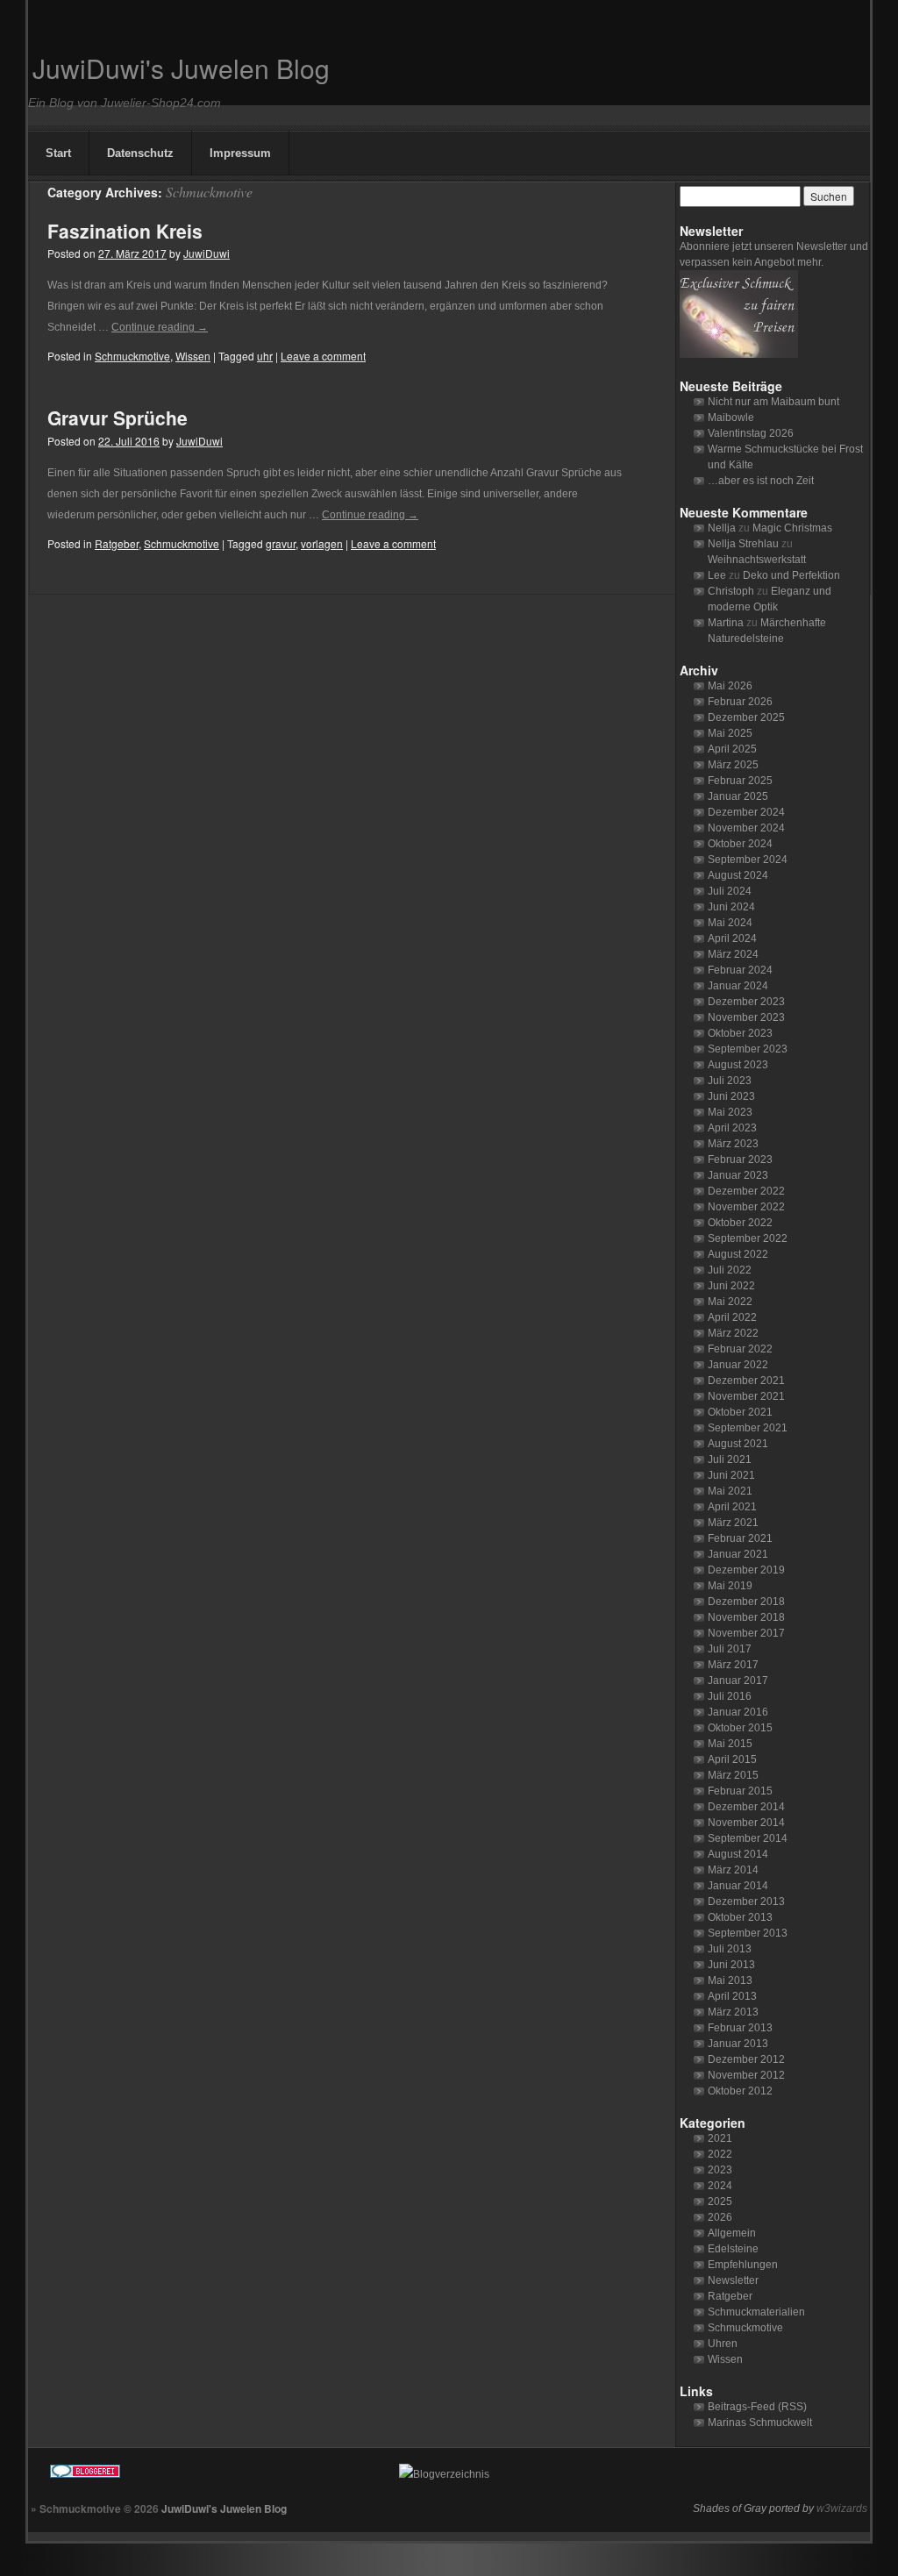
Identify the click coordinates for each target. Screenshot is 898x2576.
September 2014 (748, 1838)
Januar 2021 (738, 1554)
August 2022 (738, 1254)
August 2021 (738, 1444)
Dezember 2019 (746, 1570)
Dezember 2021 (746, 1381)
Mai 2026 (730, 686)
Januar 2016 (738, 1712)
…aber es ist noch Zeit (761, 481)
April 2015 (732, 1759)
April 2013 (732, 1996)
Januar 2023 (738, 1175)
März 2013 (733, 2012)
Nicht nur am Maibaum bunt (773, 402)
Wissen (193, 356)
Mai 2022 (730, 1302)
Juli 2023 (730, 1081)
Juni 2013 (731, 1965)
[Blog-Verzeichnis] (208, 2474)
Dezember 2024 (746, 812)
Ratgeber (117, 543)
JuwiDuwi (207, 253)
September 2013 (748, 1933)
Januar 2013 (738, 2044)
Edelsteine (733, 2249)
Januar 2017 (738, 1680)
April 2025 (732, 749)
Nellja (722, 528)
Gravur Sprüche (118, 417)
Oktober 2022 (740, 1223)
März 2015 (733, 1775)
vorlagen (322, 543)
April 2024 (732, 938)
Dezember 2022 (746, 1191)
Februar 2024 (740, 970)
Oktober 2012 (740, 2091)
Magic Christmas (792, 528)
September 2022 (748, 1238)
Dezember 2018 (746, 1602)
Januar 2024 (738, 986)
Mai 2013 (730, 1980)
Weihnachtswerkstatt (757, 560)
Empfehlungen (743, 2265)
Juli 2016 (730, 1696)
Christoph (731, 591)
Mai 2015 (730, 1744)
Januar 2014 (738, 1886)
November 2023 (746, 1017)
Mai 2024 (730, 923)
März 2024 (733, 954)
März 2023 (733, 1144)
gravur (281, 543)
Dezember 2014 (746, 1807)
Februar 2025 (740, 781)
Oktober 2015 (740, 1728)
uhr (265, 356)
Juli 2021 (730, 1459)
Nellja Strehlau (743, 544)
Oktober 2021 (740, 1412)
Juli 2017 (730, 1649)
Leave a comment (323, 356)
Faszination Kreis (125, 231)
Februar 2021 (740, 1538)
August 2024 (738, 875)
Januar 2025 (738, 796)
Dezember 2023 (746, 1002)
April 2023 (732, 1128)
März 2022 (733, 1333)
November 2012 (746, 2075)
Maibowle (731, 417)
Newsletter (733, 2280)
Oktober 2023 (740, 1033)
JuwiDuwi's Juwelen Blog (181, 68)
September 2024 (748, 860)
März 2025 (733, 765)
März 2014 (733, 1870)
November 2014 (746, 1823)
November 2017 (746, 1633)
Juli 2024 (730, 891)
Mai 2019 (730, 1586)
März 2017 (733, 1665)
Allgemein (732, 2233)
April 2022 (732, 1317)
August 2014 (738, 1854)
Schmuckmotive (132, 356)
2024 (720, 2186)
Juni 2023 (731, 1096)
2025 (720, 2201)
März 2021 (733, 1523)
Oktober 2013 (740, 1917)
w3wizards (842, 2508)
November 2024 (746, 828)
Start (58, 153)
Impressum (240, 153)
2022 (720, 2154)
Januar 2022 (738, 1365)
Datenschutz (140, 153)
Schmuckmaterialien (756, 2312)
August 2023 (738, 1065)
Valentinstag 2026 (751, 433)
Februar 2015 (740, 1791)
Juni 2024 (731, 907)
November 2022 (746, 1207)
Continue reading (160, 327)
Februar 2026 (740, 702)
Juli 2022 (730, 1270)
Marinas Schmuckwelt (760, 2423)
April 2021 (732, 1507)
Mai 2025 (730, 733)
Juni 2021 (731, 1475)
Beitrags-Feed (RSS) (757, 2407)
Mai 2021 (730, 1491)
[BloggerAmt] (603, 2474)
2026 (720, 2217)
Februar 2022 (740, 1349)
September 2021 (748, 1428)
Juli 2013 (730, 1949)
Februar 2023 (740, 1160)
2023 (720, 2170)
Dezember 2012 (746, 2059)
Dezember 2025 (746, 717)
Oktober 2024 (740, 844)
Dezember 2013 (746, 1902)
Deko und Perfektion (791, 575)
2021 (720, 2138)
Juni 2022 (731, 1286)
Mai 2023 (730, 1112)
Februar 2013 (740, 2028)
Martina (726, 623)
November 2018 (746, 1617)
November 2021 (746, 1396)
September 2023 (748, 1049)
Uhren (723, 2344)
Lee (717, 575)
